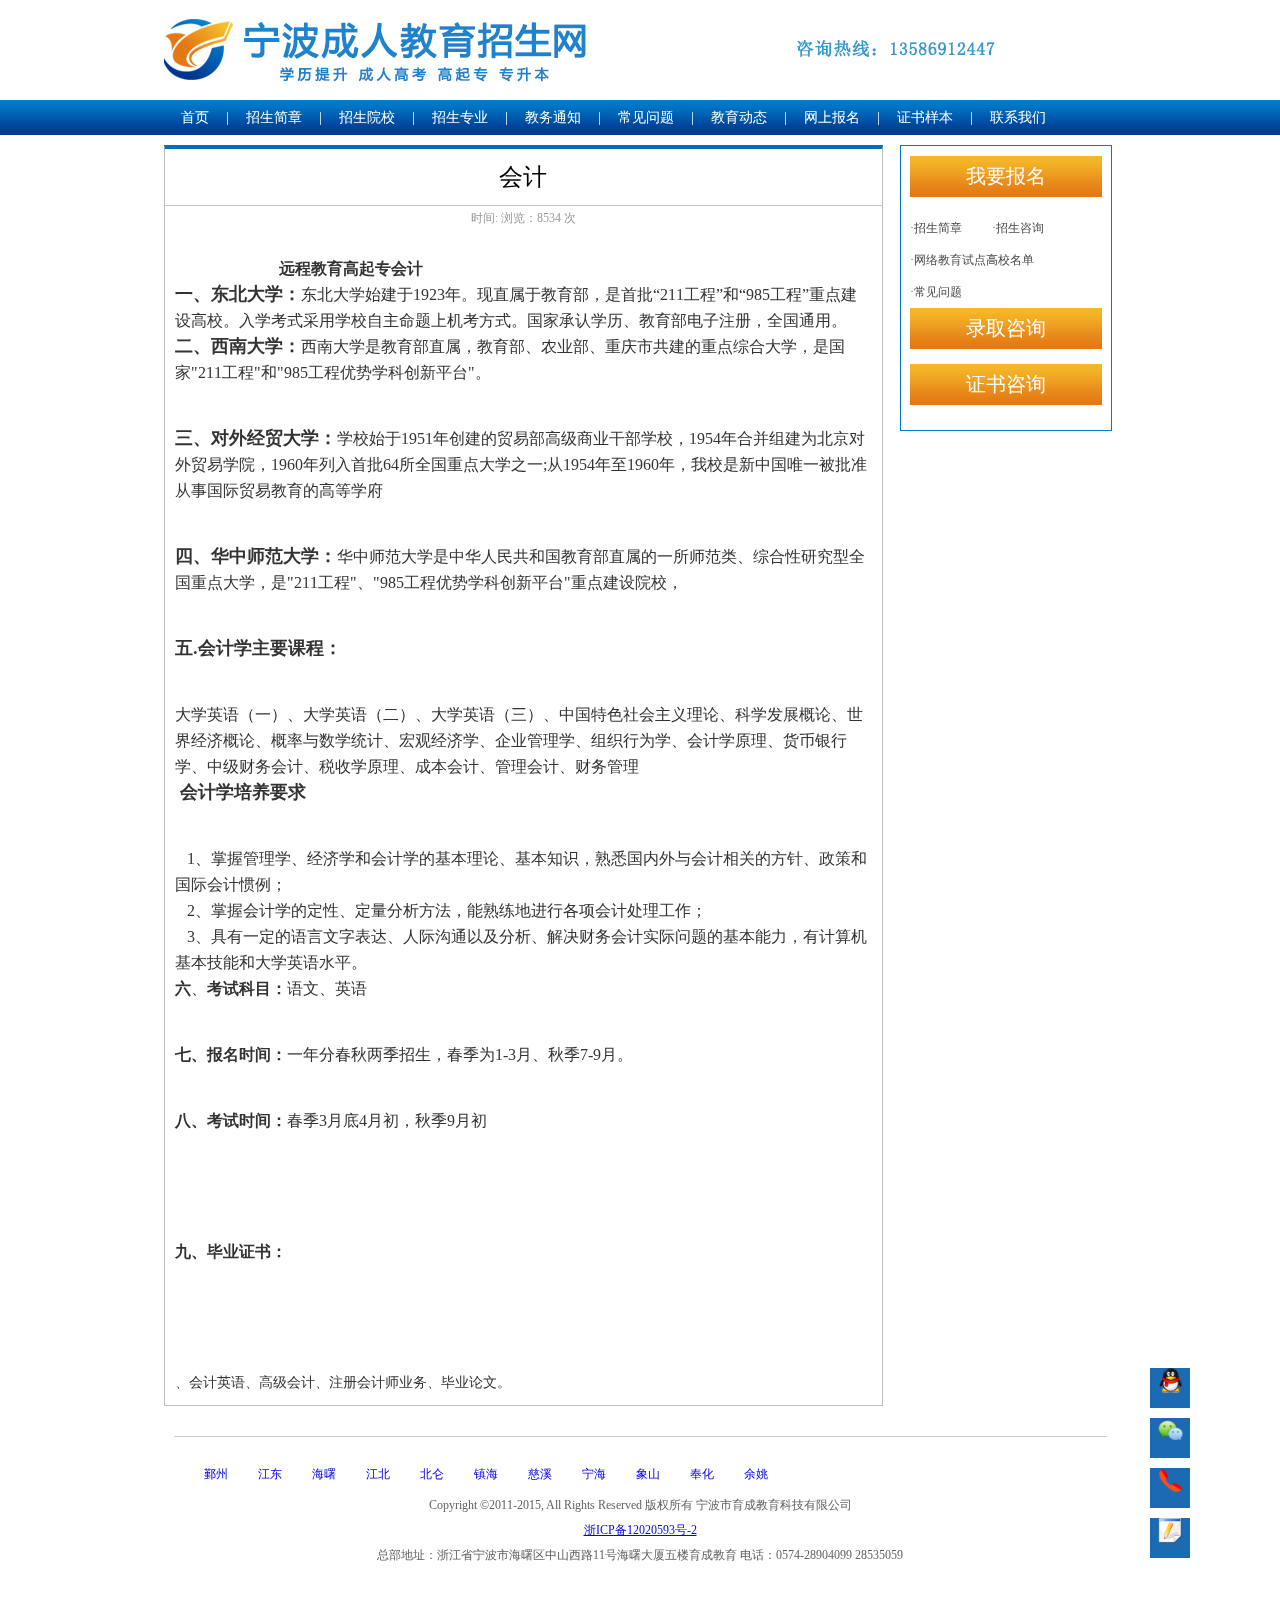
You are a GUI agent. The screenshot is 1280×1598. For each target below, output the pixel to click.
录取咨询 (1006, 328)
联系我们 (1018, 117)
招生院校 (367, 117)
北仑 (432, 1474)
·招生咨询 (1018, 228)
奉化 (702, 1474)
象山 (648, 1474)
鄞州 (216, 1474)
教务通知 (553, 117)
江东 (270, 1474)
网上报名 (832, 117)
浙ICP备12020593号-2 (640, 1530)
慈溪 (540, 1474)
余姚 (756, 1474)
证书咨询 (1006, 384)
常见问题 (646, 117)
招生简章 (274, 117)
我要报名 (1006, 176)
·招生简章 (936, 228)
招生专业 (460, 117)
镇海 (486, 1474)
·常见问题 (936, 292)
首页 (195, 117)
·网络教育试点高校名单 (972, 260)
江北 (378, 1474)
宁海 (594, 1474)
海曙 (324, 1474)
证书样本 (925, 117)
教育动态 (739, 117)
